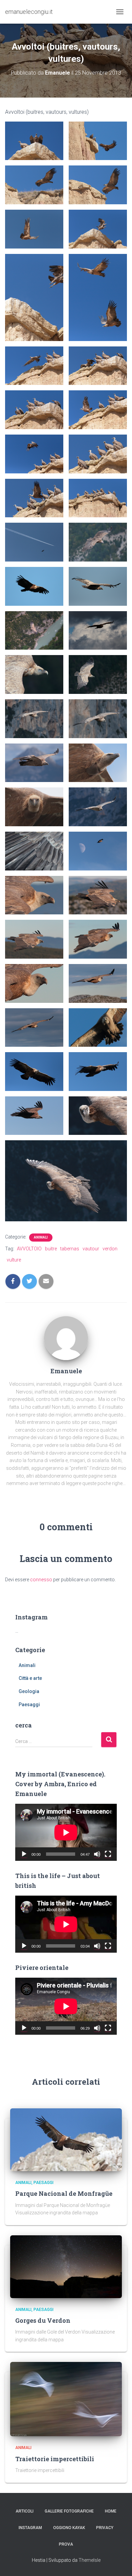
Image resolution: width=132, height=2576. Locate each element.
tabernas (70, 1249)
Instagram (30, 2528)
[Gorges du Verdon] (66, 2266)
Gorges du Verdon (43, 2320)
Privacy (105, 2528)
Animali (41, 1237)
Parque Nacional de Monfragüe (64, 2193)
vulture (14, 1260)
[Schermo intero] (108, 1854)
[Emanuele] (66, 1337)
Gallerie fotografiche (69, 2511)
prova (66, 2544)
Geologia (29, 1691)
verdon (110, 1249)
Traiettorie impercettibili (55, 2459)
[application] (66, 1832)
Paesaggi (29, 1705)
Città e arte (30, 1678)
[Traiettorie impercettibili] (66, 2399)
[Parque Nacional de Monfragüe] (66, 2139)
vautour (91, 1249)
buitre (51, 1249)
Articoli (25, 2511)
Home (111, 2511)
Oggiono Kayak (69, 2528)
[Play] (24, 1854)
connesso (41, 1580)
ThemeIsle (90, 2560)
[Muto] (97, 1854)
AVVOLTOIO (29, 1249)
